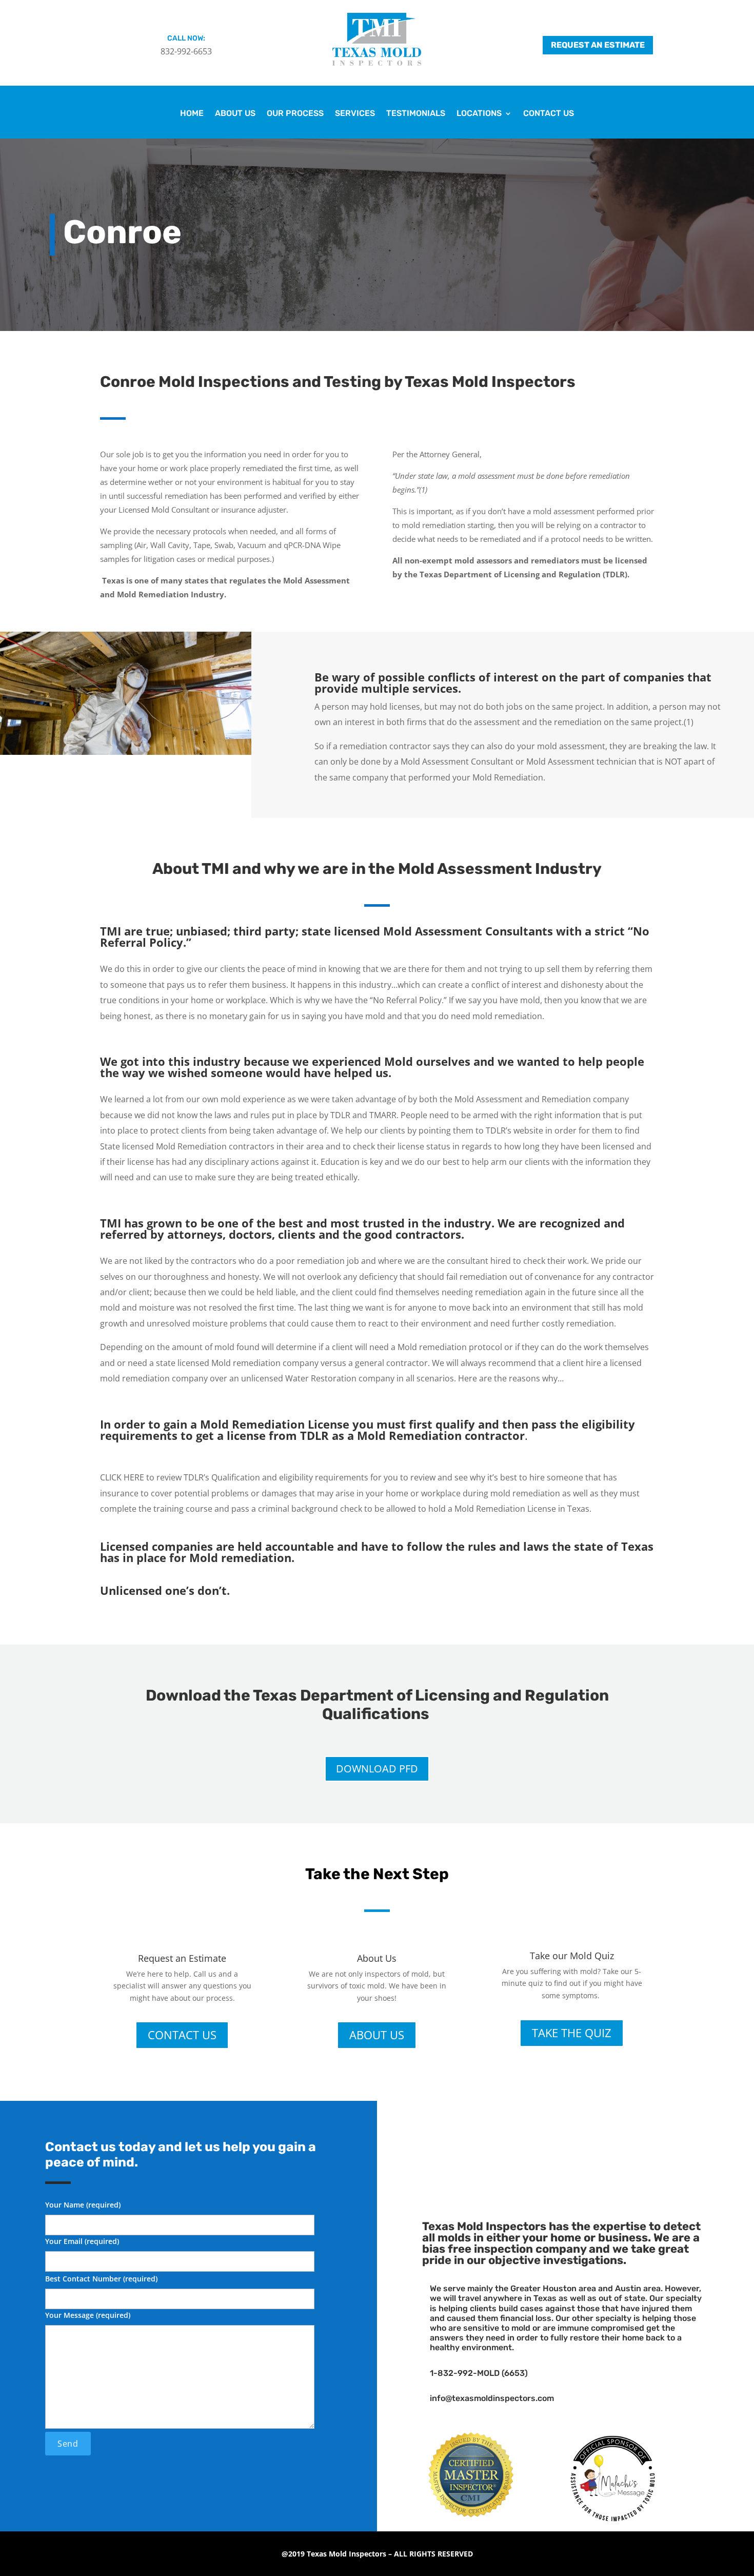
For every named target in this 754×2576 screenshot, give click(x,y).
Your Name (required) (83, 2205)
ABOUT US (377, 2035)
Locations (479, 114)
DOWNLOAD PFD (377, 1769)
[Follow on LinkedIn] (581, 2143)
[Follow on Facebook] (550, 2143)
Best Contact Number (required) (101, 2279)
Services (355, 114)
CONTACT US (182, 2035)
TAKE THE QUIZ (572, 2033)
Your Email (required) (82, 2241)
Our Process (295, 114)
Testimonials (416, 114)
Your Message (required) (88, 2315)
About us (235, 114)
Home (192, 114)
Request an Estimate (598, 45)
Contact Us (549, 114)
